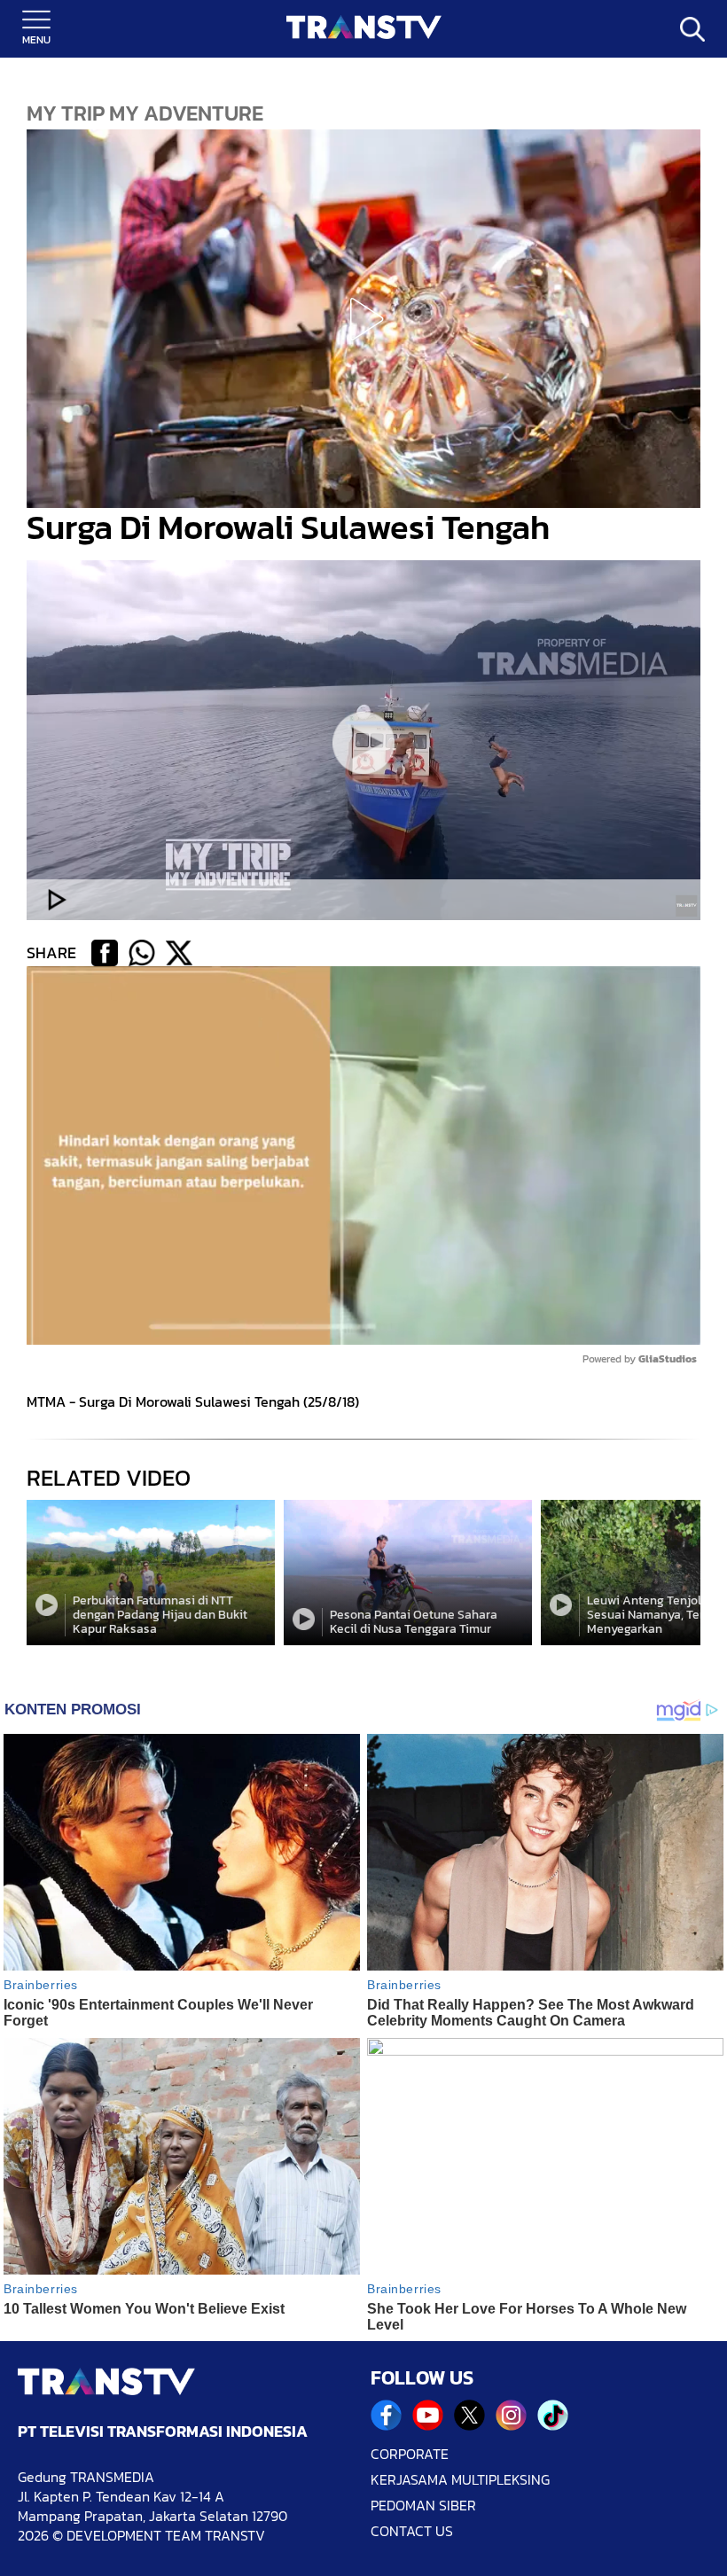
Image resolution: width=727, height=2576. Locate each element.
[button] (363, 319)
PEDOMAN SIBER (423, 2506)
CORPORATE (410, 2454)
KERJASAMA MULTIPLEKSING (460, 2480)
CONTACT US (412, 2531)
